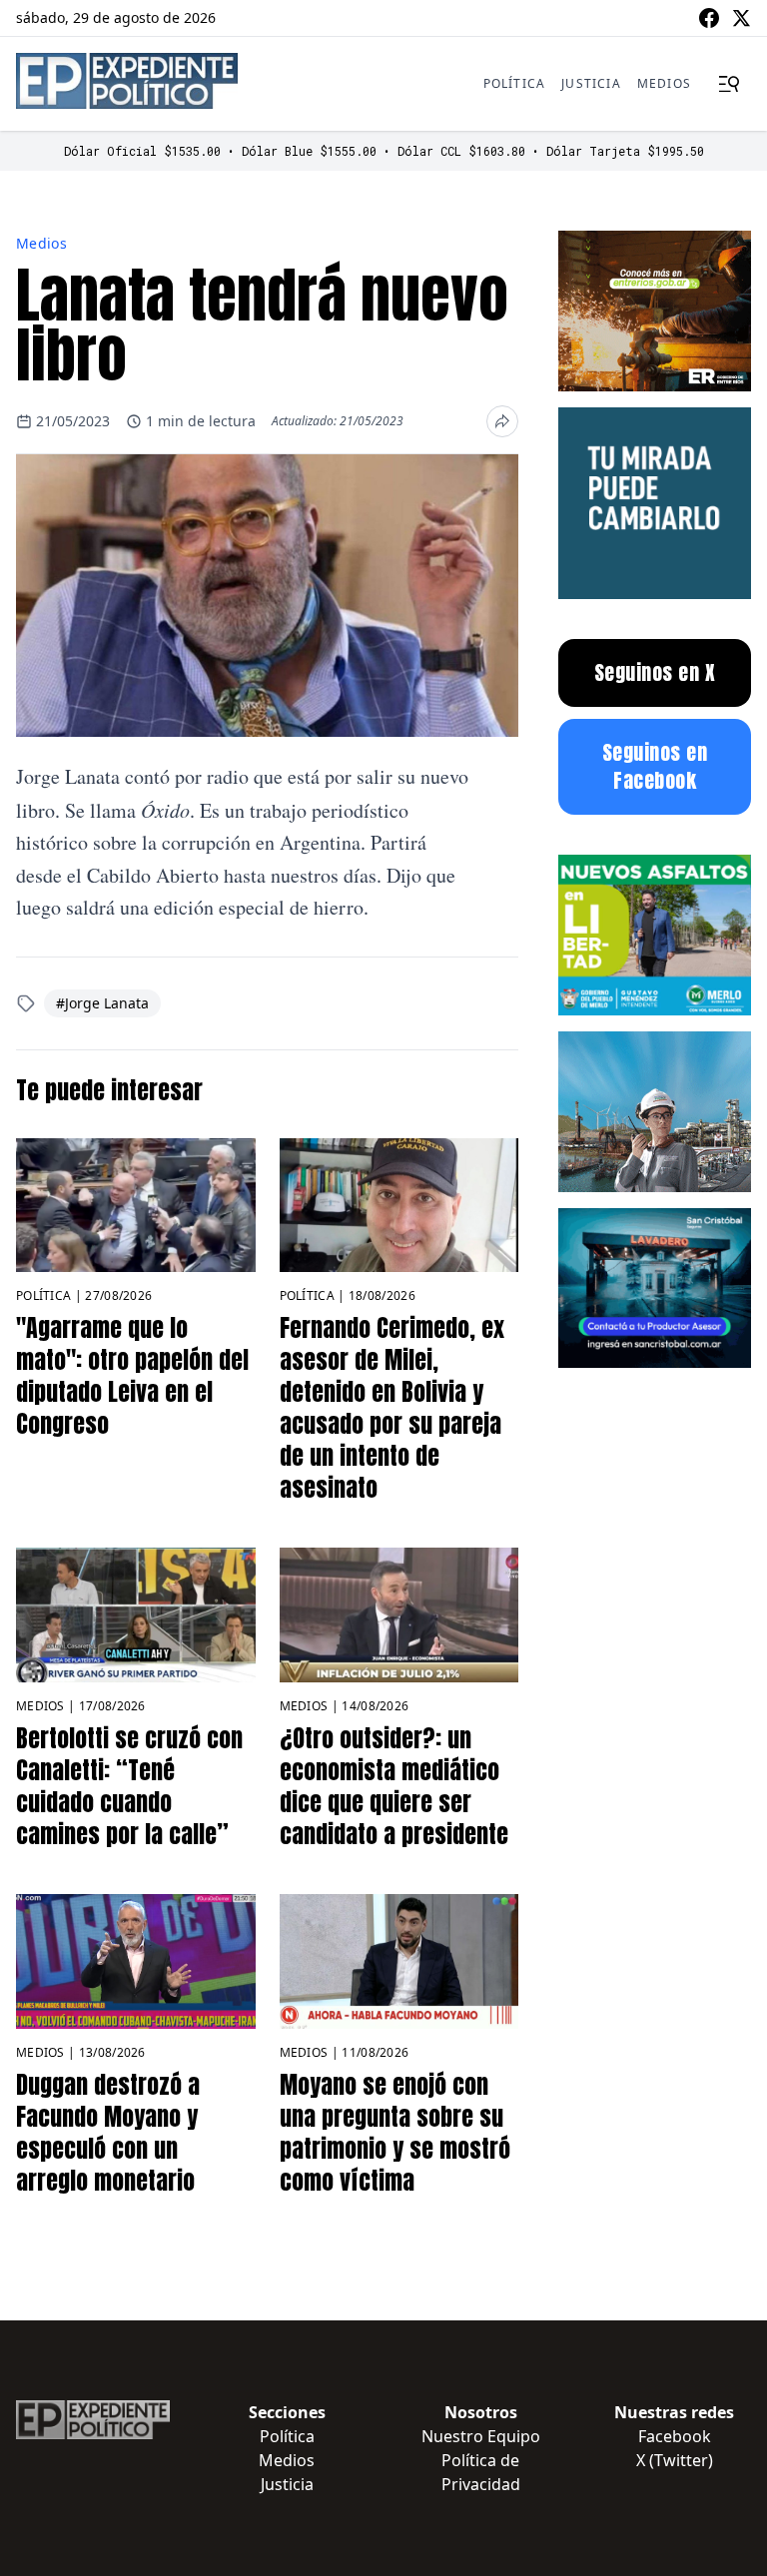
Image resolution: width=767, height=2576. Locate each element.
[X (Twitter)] (741, 18)
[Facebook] (709, 18)
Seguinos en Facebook (655, 766)
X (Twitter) (675, 2460)
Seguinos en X (655, 672)
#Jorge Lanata (102, 1003)
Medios (664, 83)
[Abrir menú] (729, 84)
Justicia (591, 83)
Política (515, 83)
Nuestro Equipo (481, 2436)
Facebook (675, 2436)
